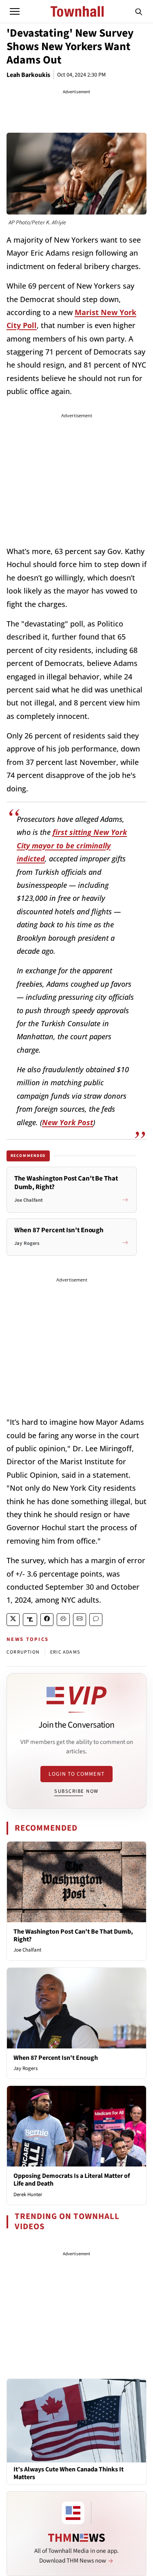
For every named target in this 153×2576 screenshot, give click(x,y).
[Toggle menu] (15, 11)
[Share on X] (13, 1620)
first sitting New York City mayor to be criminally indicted (72, 845)
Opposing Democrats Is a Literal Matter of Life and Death (72, 2180)
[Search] (139, 11)
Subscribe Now (76, 1791)
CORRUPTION (23, 1652)
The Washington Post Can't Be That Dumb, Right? (73, 1935)
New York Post (68, 1122)
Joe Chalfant (27, 1950)
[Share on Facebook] (47, 1620)
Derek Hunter (28, 2195)
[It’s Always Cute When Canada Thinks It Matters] (76, 2420)
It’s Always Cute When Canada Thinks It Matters (69, 2473)
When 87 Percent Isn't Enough (56, 2058)
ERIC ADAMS (65, 1652)
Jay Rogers (25, 2068)
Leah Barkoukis (28, 75)
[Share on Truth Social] (30, 1620)
